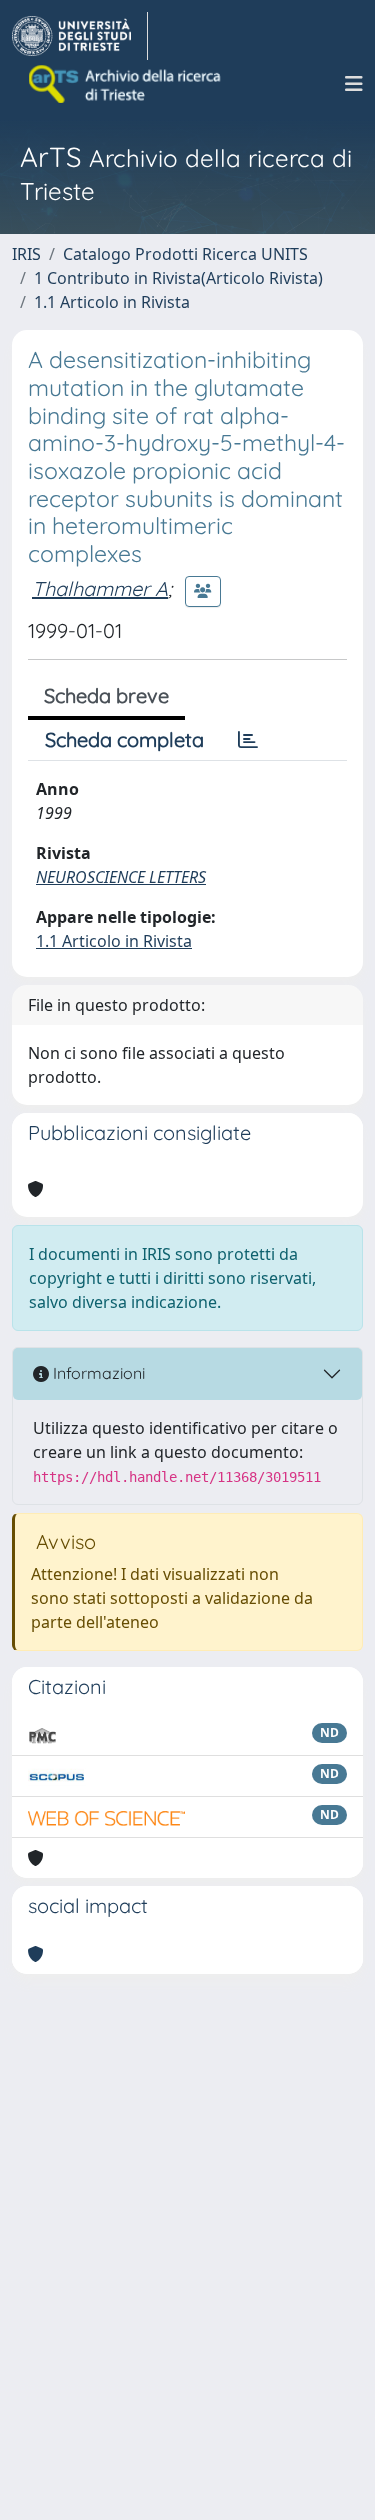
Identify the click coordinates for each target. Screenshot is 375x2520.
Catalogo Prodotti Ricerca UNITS (185, 254)
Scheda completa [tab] (124, 739)
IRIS (26, 254)
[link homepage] (80, 36)
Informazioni (97, 1373)
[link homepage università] (126, 84)
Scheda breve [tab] (106, 695)
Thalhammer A (100, 588)
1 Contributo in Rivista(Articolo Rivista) (178, 278)
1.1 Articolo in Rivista (112, 302)
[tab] (248, 740)
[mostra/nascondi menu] (354, 84)
